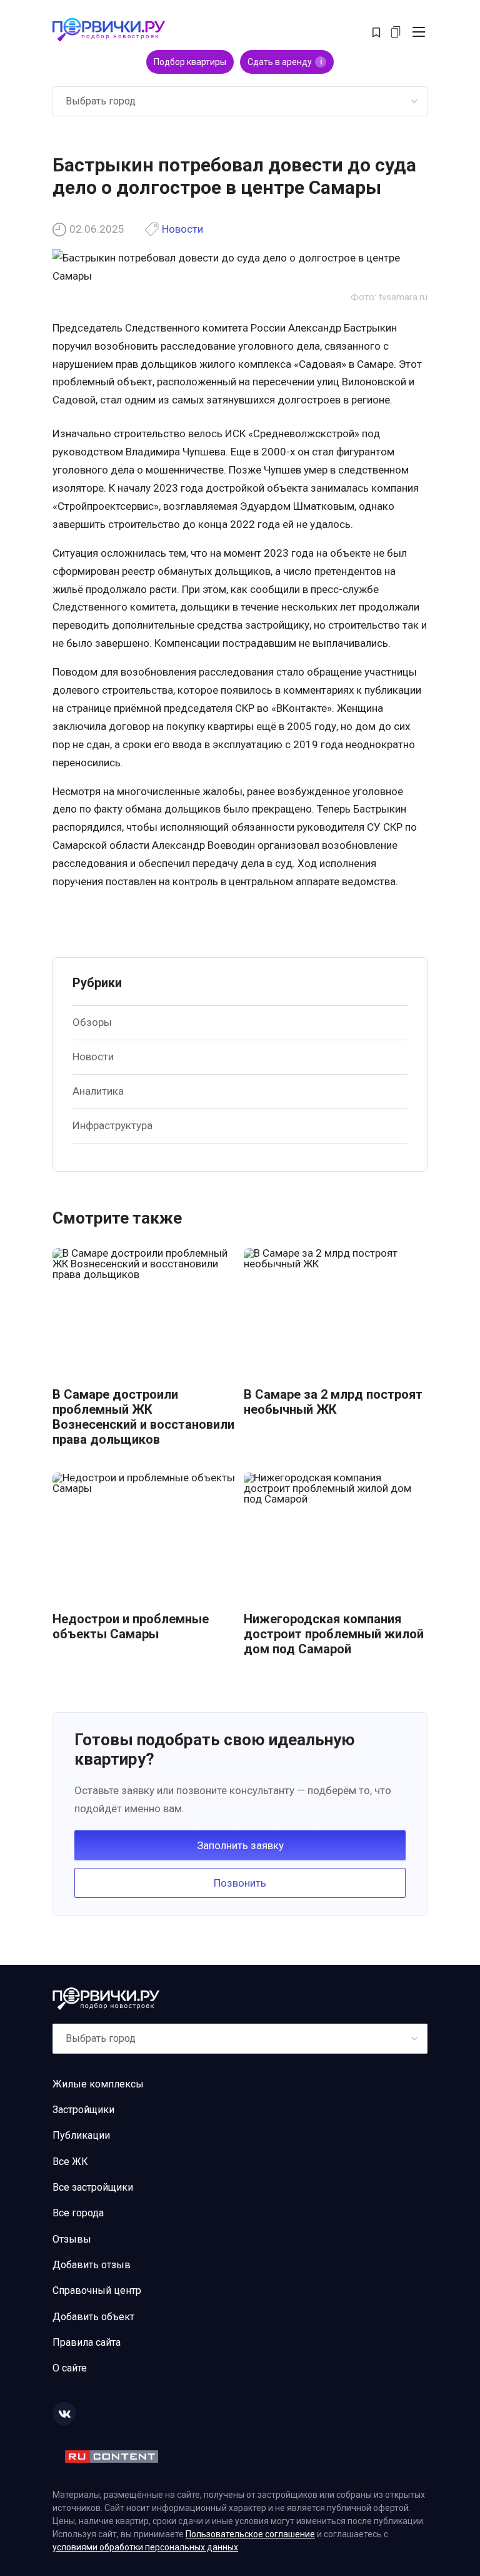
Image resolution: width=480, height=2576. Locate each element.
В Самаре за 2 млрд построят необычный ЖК (333, 1402)
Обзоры (92, 1022)
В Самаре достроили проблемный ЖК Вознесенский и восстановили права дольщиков (143, 1417)
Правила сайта (87, 2342)
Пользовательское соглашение (250, 2534)
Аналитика (98, 1091)
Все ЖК (70, 2162)
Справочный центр (97, 2290)
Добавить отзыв (92, 2265)
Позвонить (240, 1883)
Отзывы (72, 2239)
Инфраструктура (112, 1125)
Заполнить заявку (240, 1845)
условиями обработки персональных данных (145, 2547)
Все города (78, 2213)
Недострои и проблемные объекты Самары (131, 1626)
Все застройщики (93, 2187)
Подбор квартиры (190, 62)
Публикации (81, 2135)
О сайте (70, 2368)
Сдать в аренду (285, 62)
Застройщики (83, 2110)
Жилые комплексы (98, 2084)
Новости (182, 229)
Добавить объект (93, 2317)
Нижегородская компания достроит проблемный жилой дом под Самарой (334, 1634)
